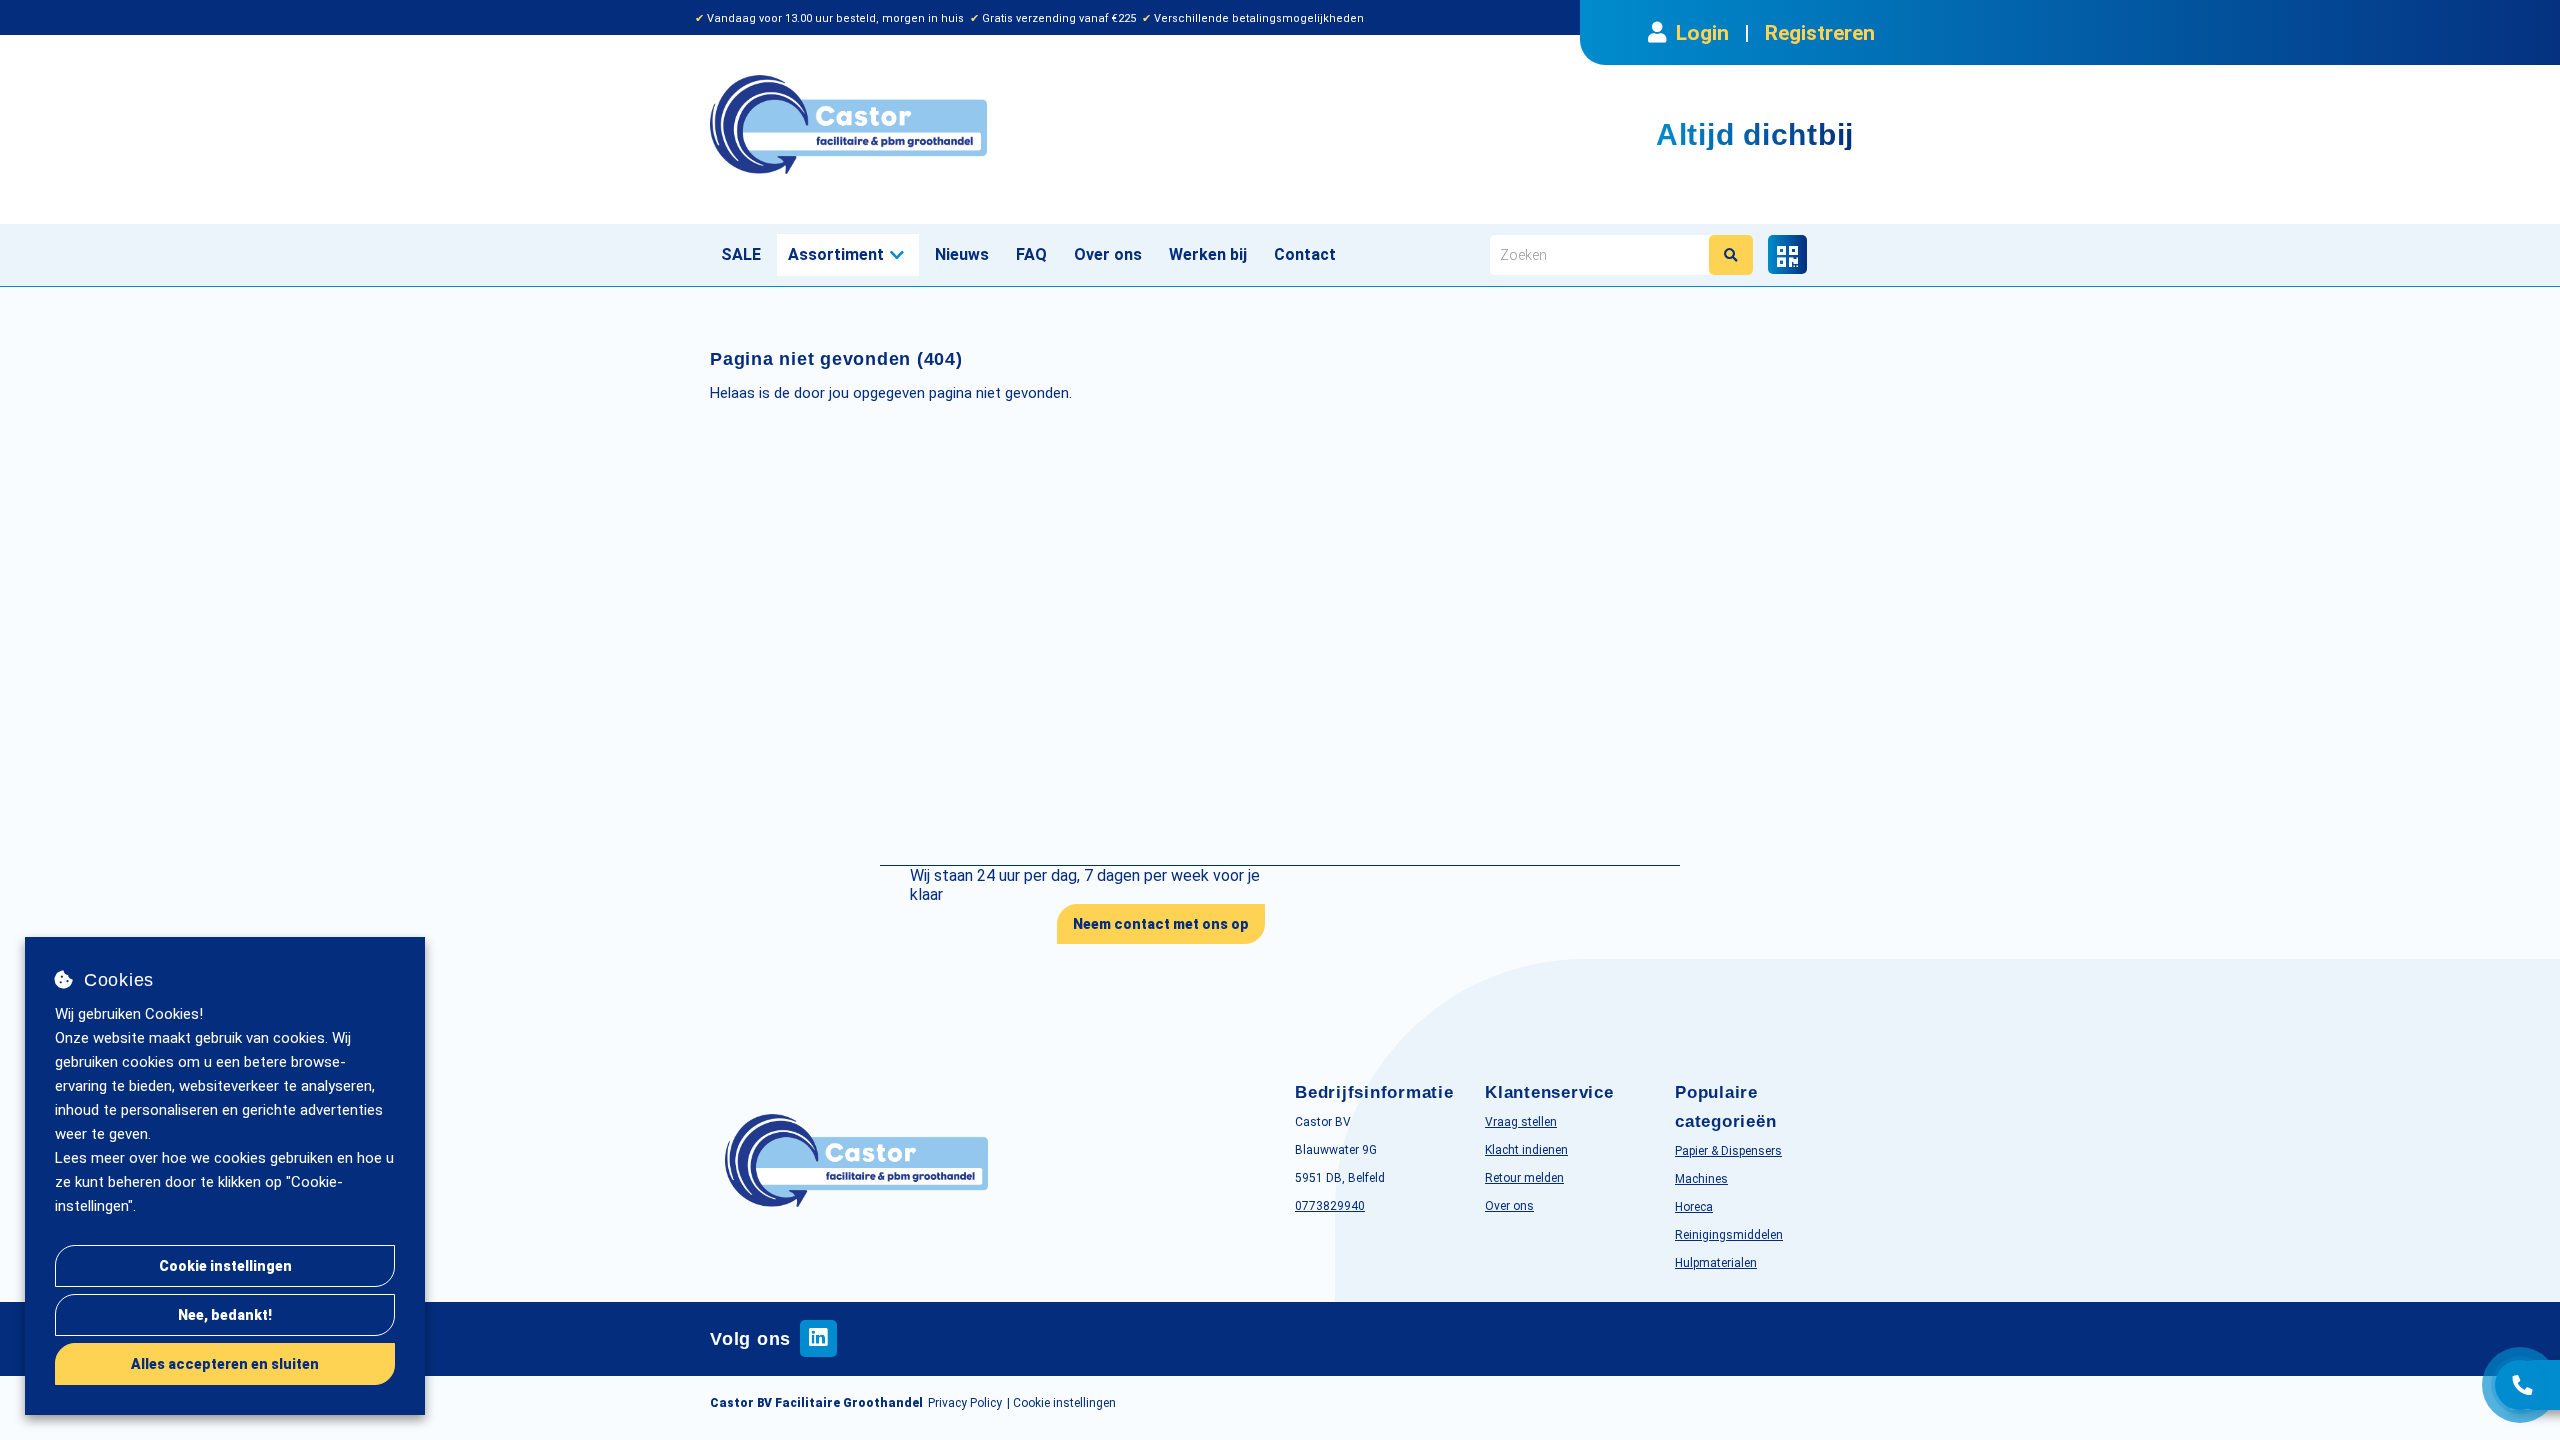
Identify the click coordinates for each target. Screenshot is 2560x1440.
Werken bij (1208, 254)
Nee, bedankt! (225, 1315)
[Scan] (1787, 254)
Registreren (1820, 33)
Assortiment (836, 254)
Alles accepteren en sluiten (225, 1364)
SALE (741, 254)
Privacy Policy (965, 1403)
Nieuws (962, 254)
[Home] (987, 124)
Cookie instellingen (225, 1266)
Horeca (1694, 1207)
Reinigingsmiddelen (1729, 1235)
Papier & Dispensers (1728, 1151)
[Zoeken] (1731, 255)
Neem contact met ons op (1161, 924)
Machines (1701, 1179)
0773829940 (1330, 1206)
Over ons (1108, 254)
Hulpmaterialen (1716, 1263)
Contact (1305, 254)
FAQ (1031, 254)
